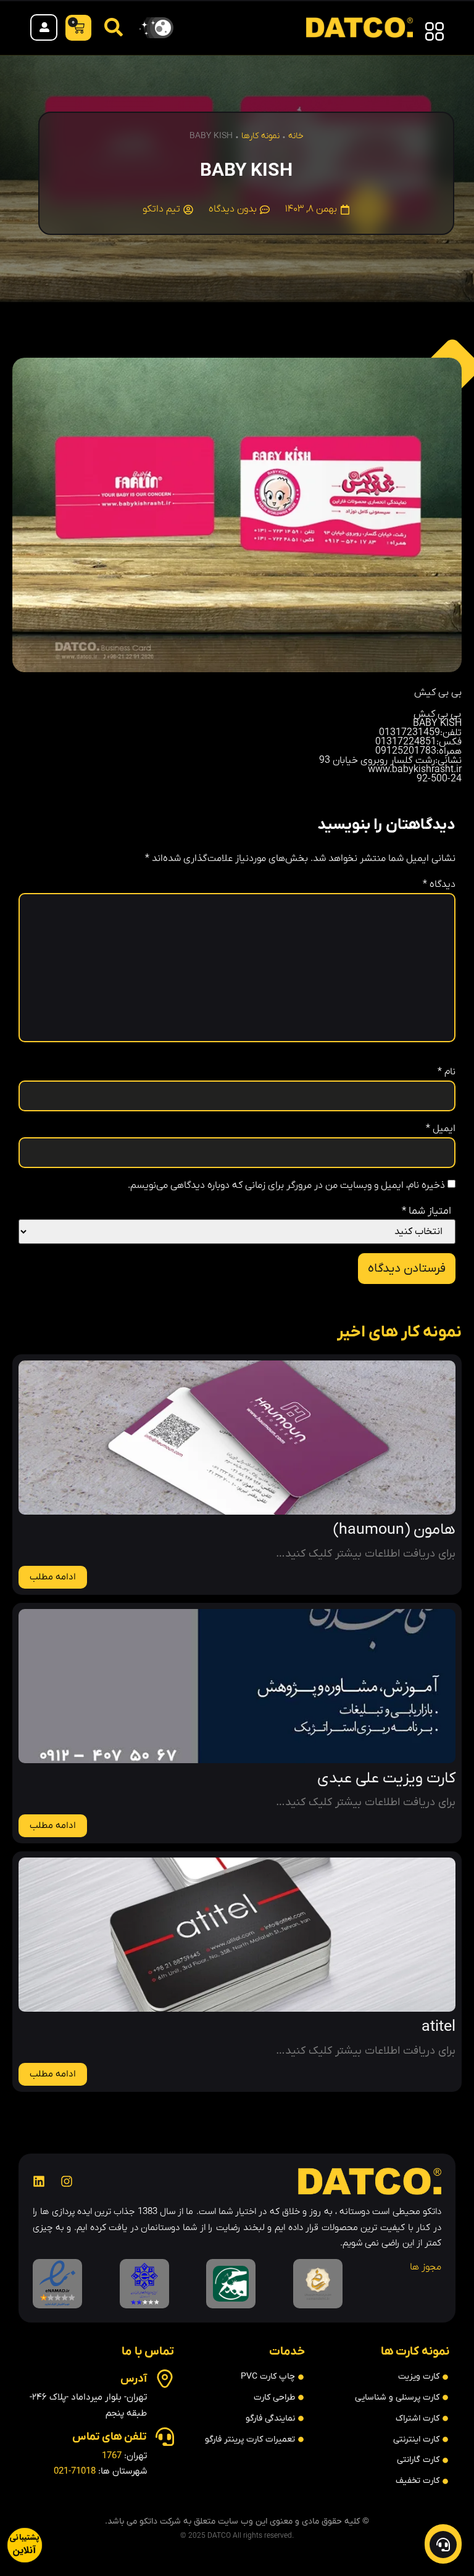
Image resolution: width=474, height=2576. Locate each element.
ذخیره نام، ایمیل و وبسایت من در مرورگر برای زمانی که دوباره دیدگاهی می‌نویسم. (286, 1185)
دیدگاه (439, 884)
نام (447, 1072)
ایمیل (441, 1129)
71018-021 (75, 2471)
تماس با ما (148, 2352)
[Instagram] (67, 2181)
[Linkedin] (39, 2181)
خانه (296, 136)
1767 (112, 2456)
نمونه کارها (260, 136)
